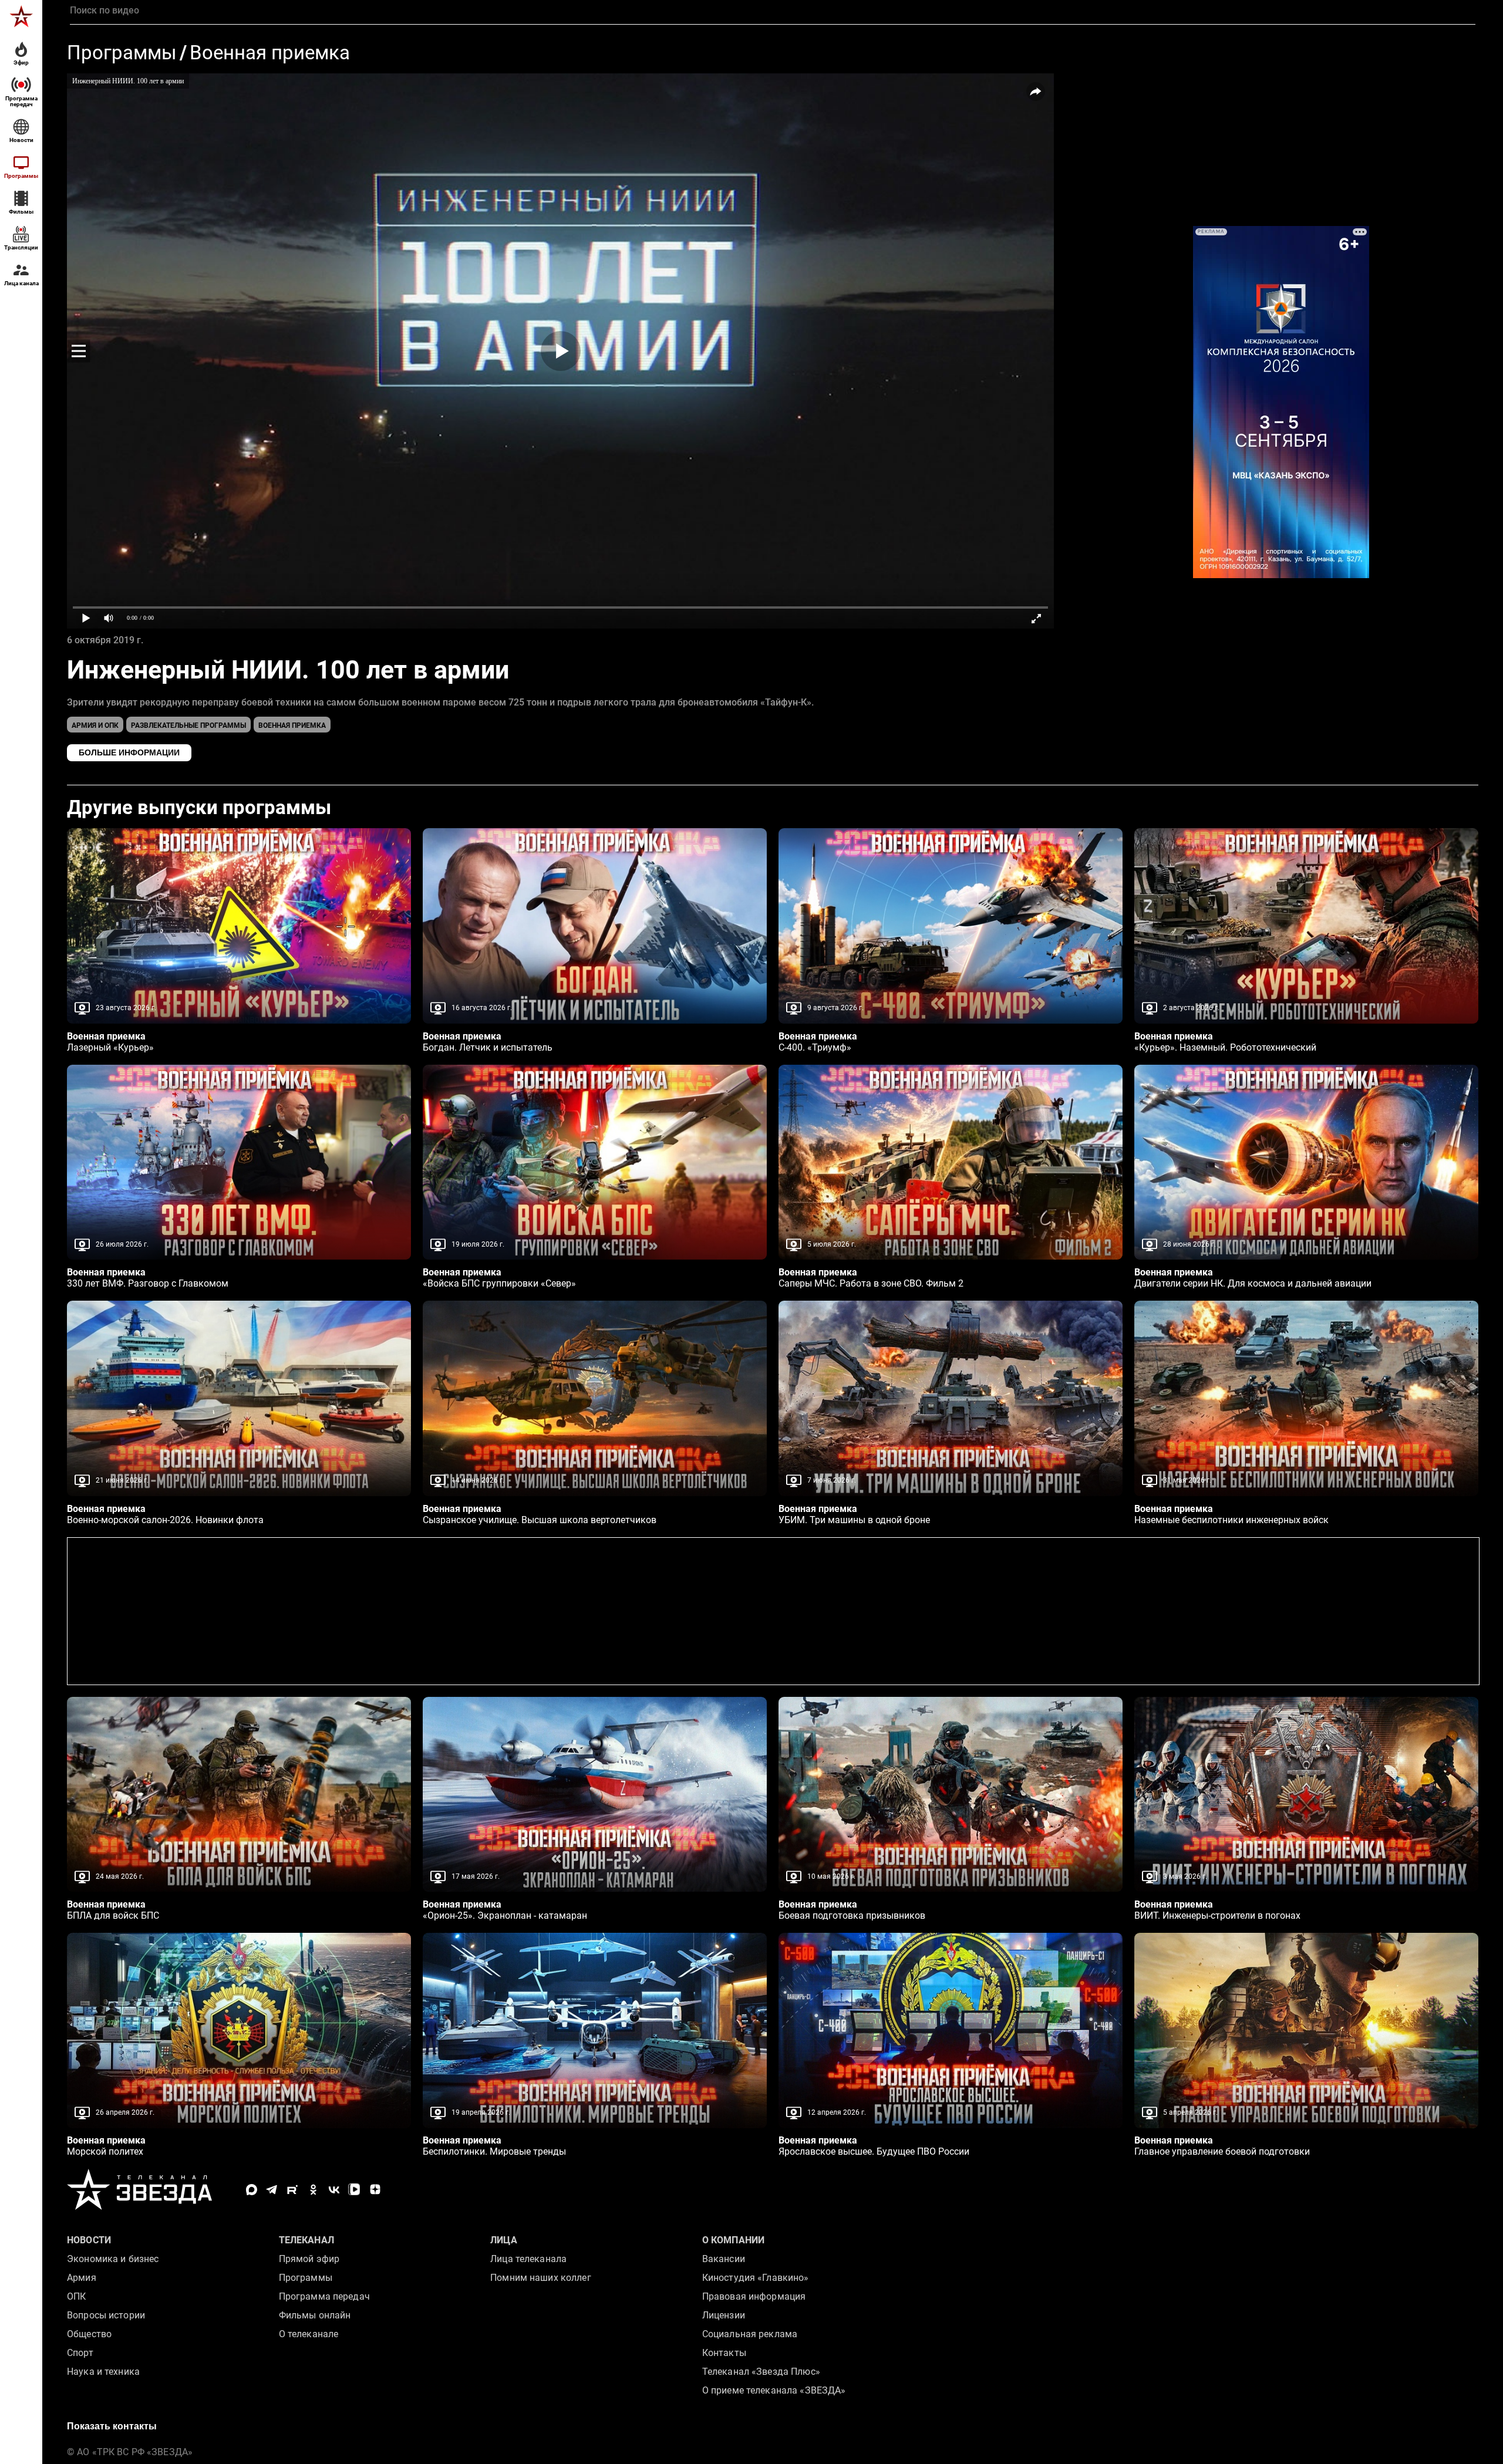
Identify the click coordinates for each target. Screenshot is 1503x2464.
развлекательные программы (188, 725)
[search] (773, 11)
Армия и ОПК (95, 725)
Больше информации (129, 752)
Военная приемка (270, 53)
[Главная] (21, 16)
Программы (122, 53)
